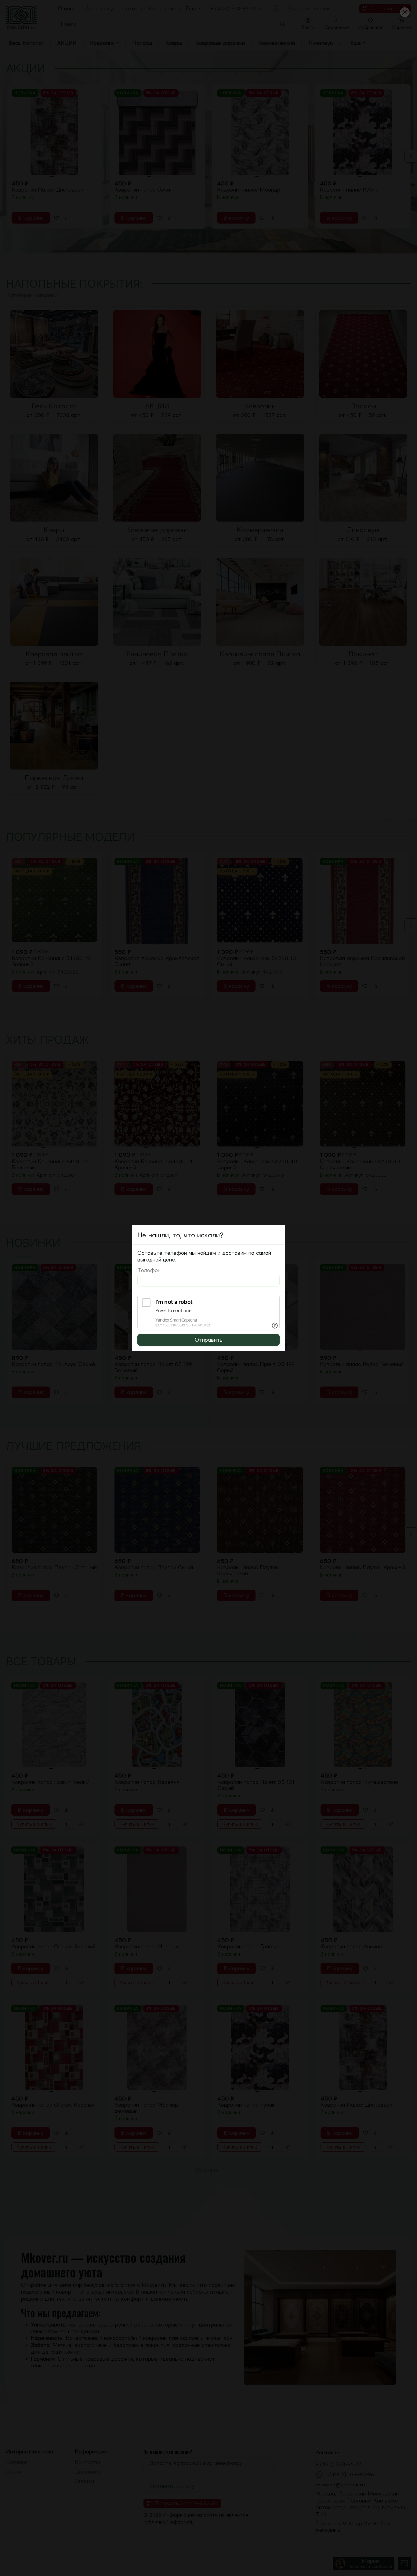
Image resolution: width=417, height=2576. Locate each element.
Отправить (209, 1340)
